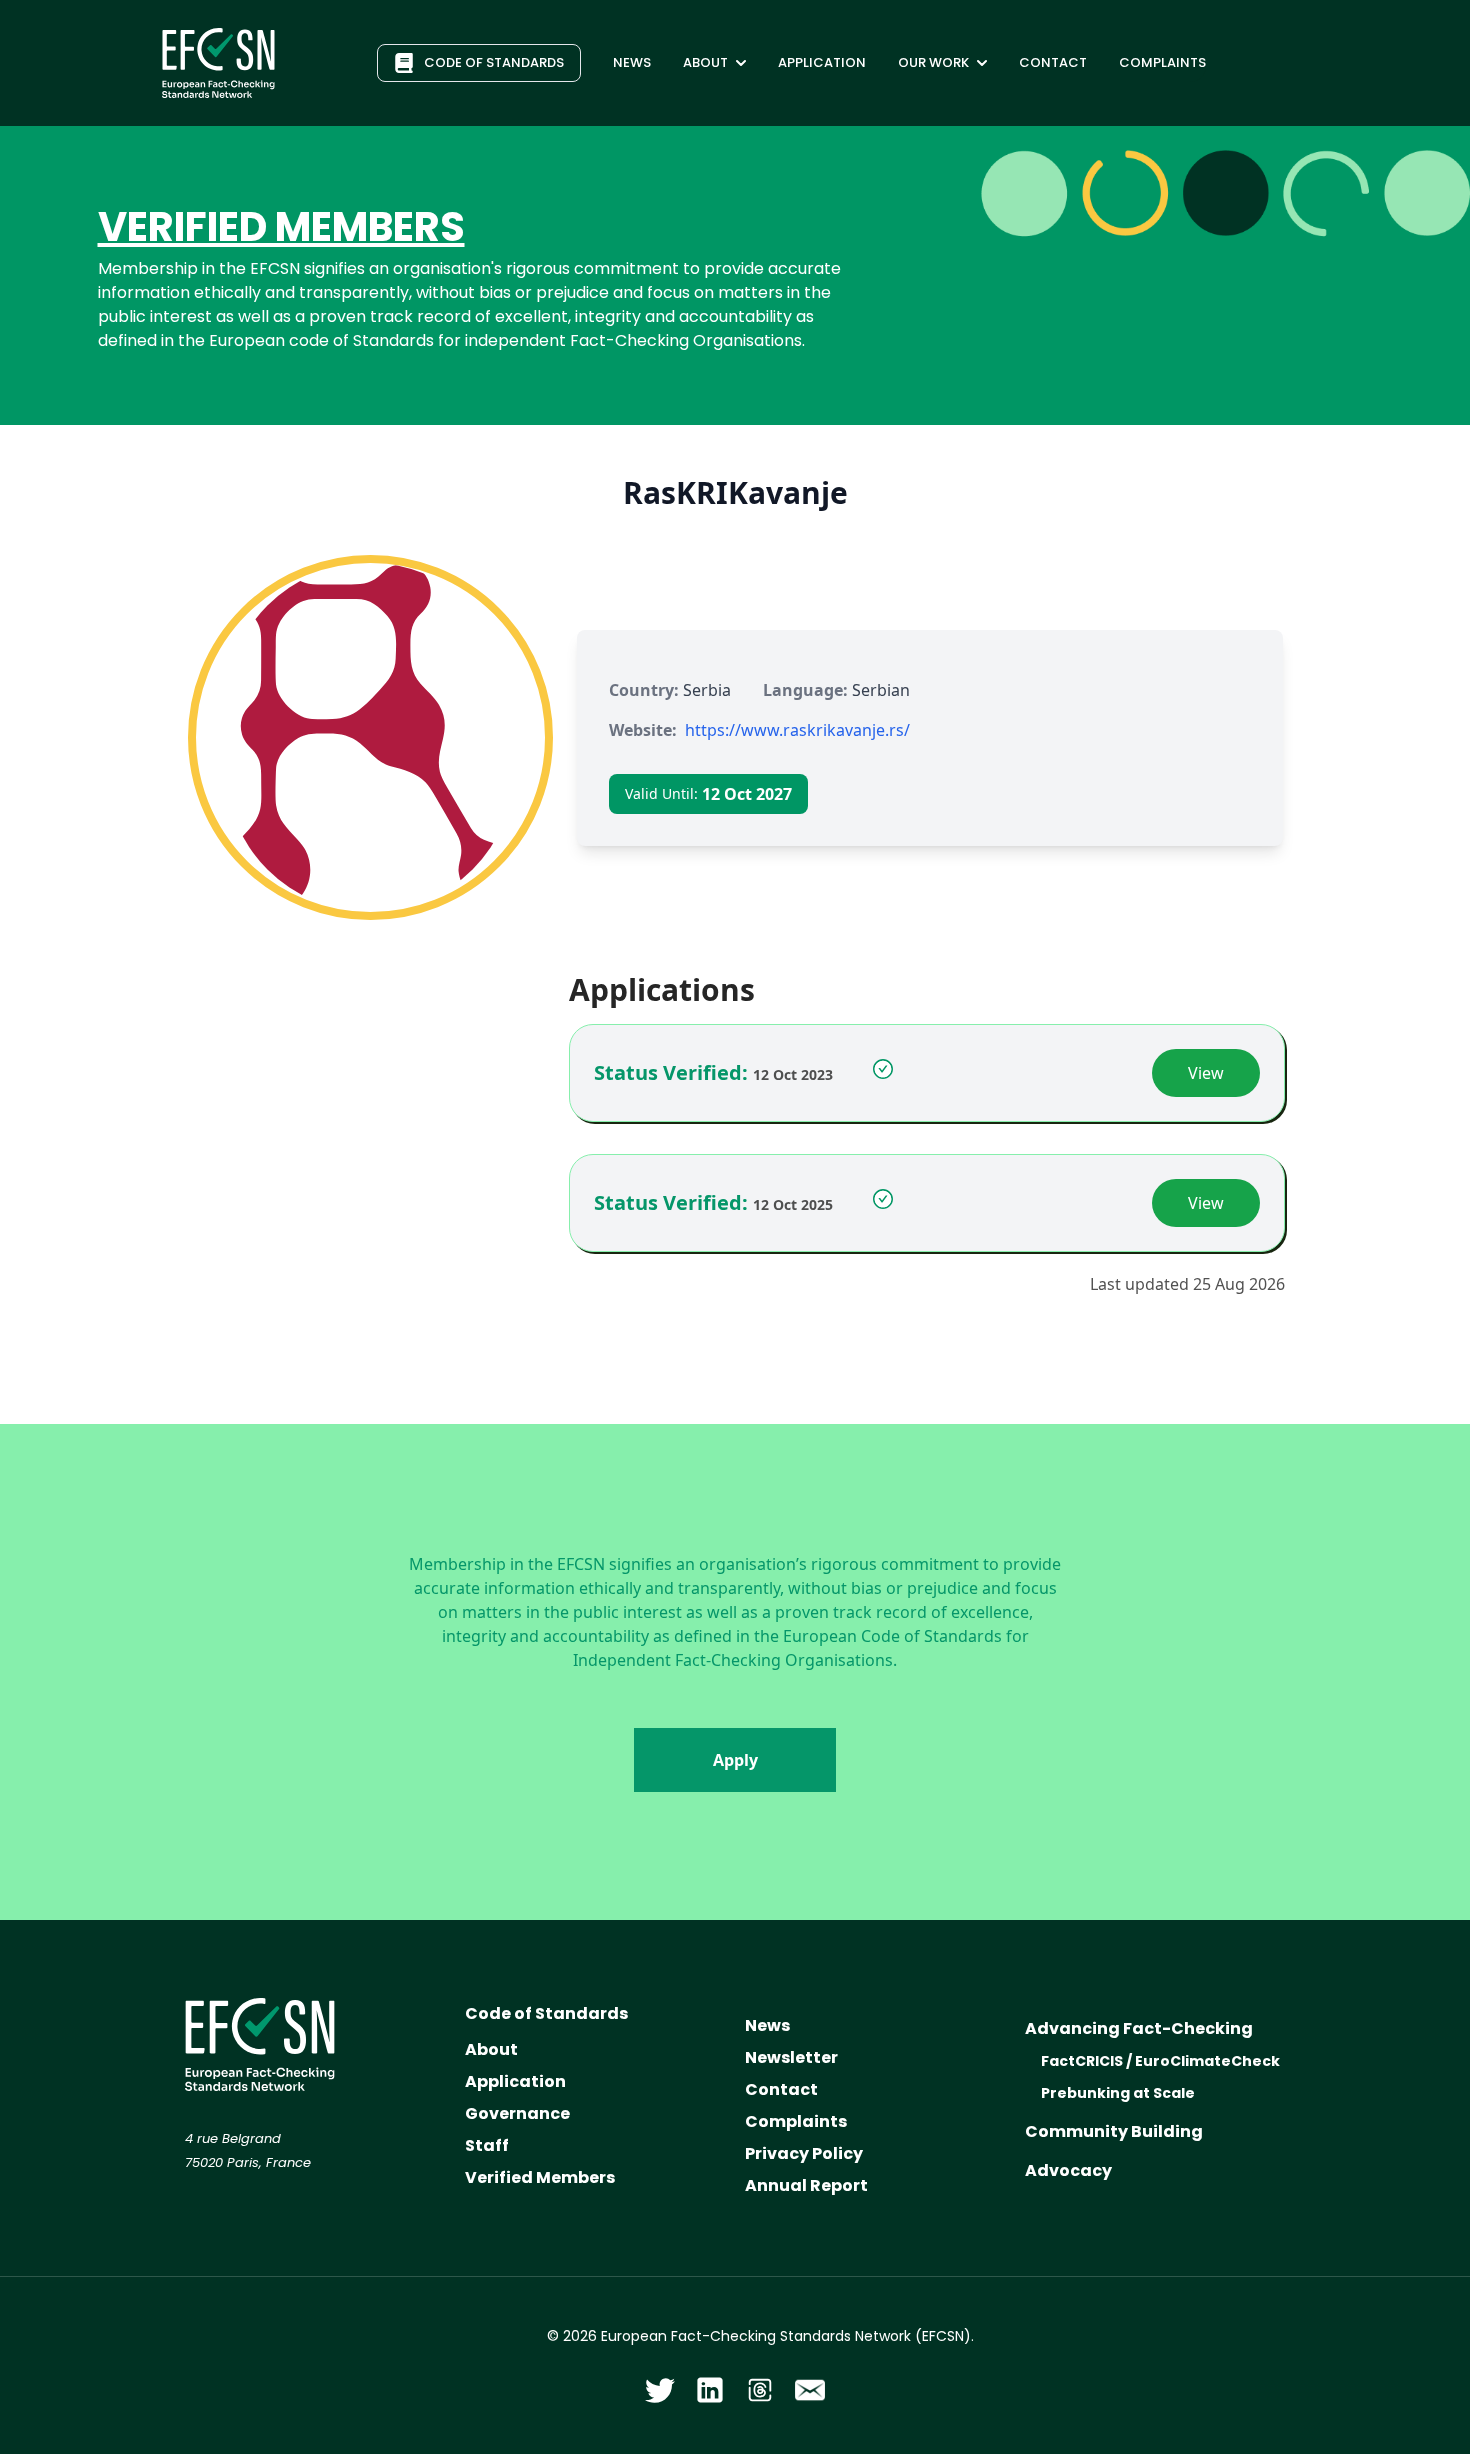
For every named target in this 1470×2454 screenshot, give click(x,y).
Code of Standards (546, 2013)
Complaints (796, 2121)
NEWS (632, 62)
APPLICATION (822, 62)
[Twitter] (660, 2390)
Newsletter (791, 2057)
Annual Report (806, 2185)
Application (515, 2081)
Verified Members (540, 2177)
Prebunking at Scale (1118, 2093)
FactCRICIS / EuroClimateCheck (1160, 2061)
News (767, 2025)
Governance (517, 2113)
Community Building (1114, 2131)
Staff (487, 2145)
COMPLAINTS (1162, 62)
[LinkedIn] (710, 2390)
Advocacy (1068, 2170)
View (1206, 1073)
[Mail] (810, 2390)
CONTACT (1053, 62)
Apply (735, 1760)
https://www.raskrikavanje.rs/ (797, 730)
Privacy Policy (804, 2153)
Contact (781, 2089)
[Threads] (760, 2390)
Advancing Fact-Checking (1139, 2028)
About (491, 2049)
